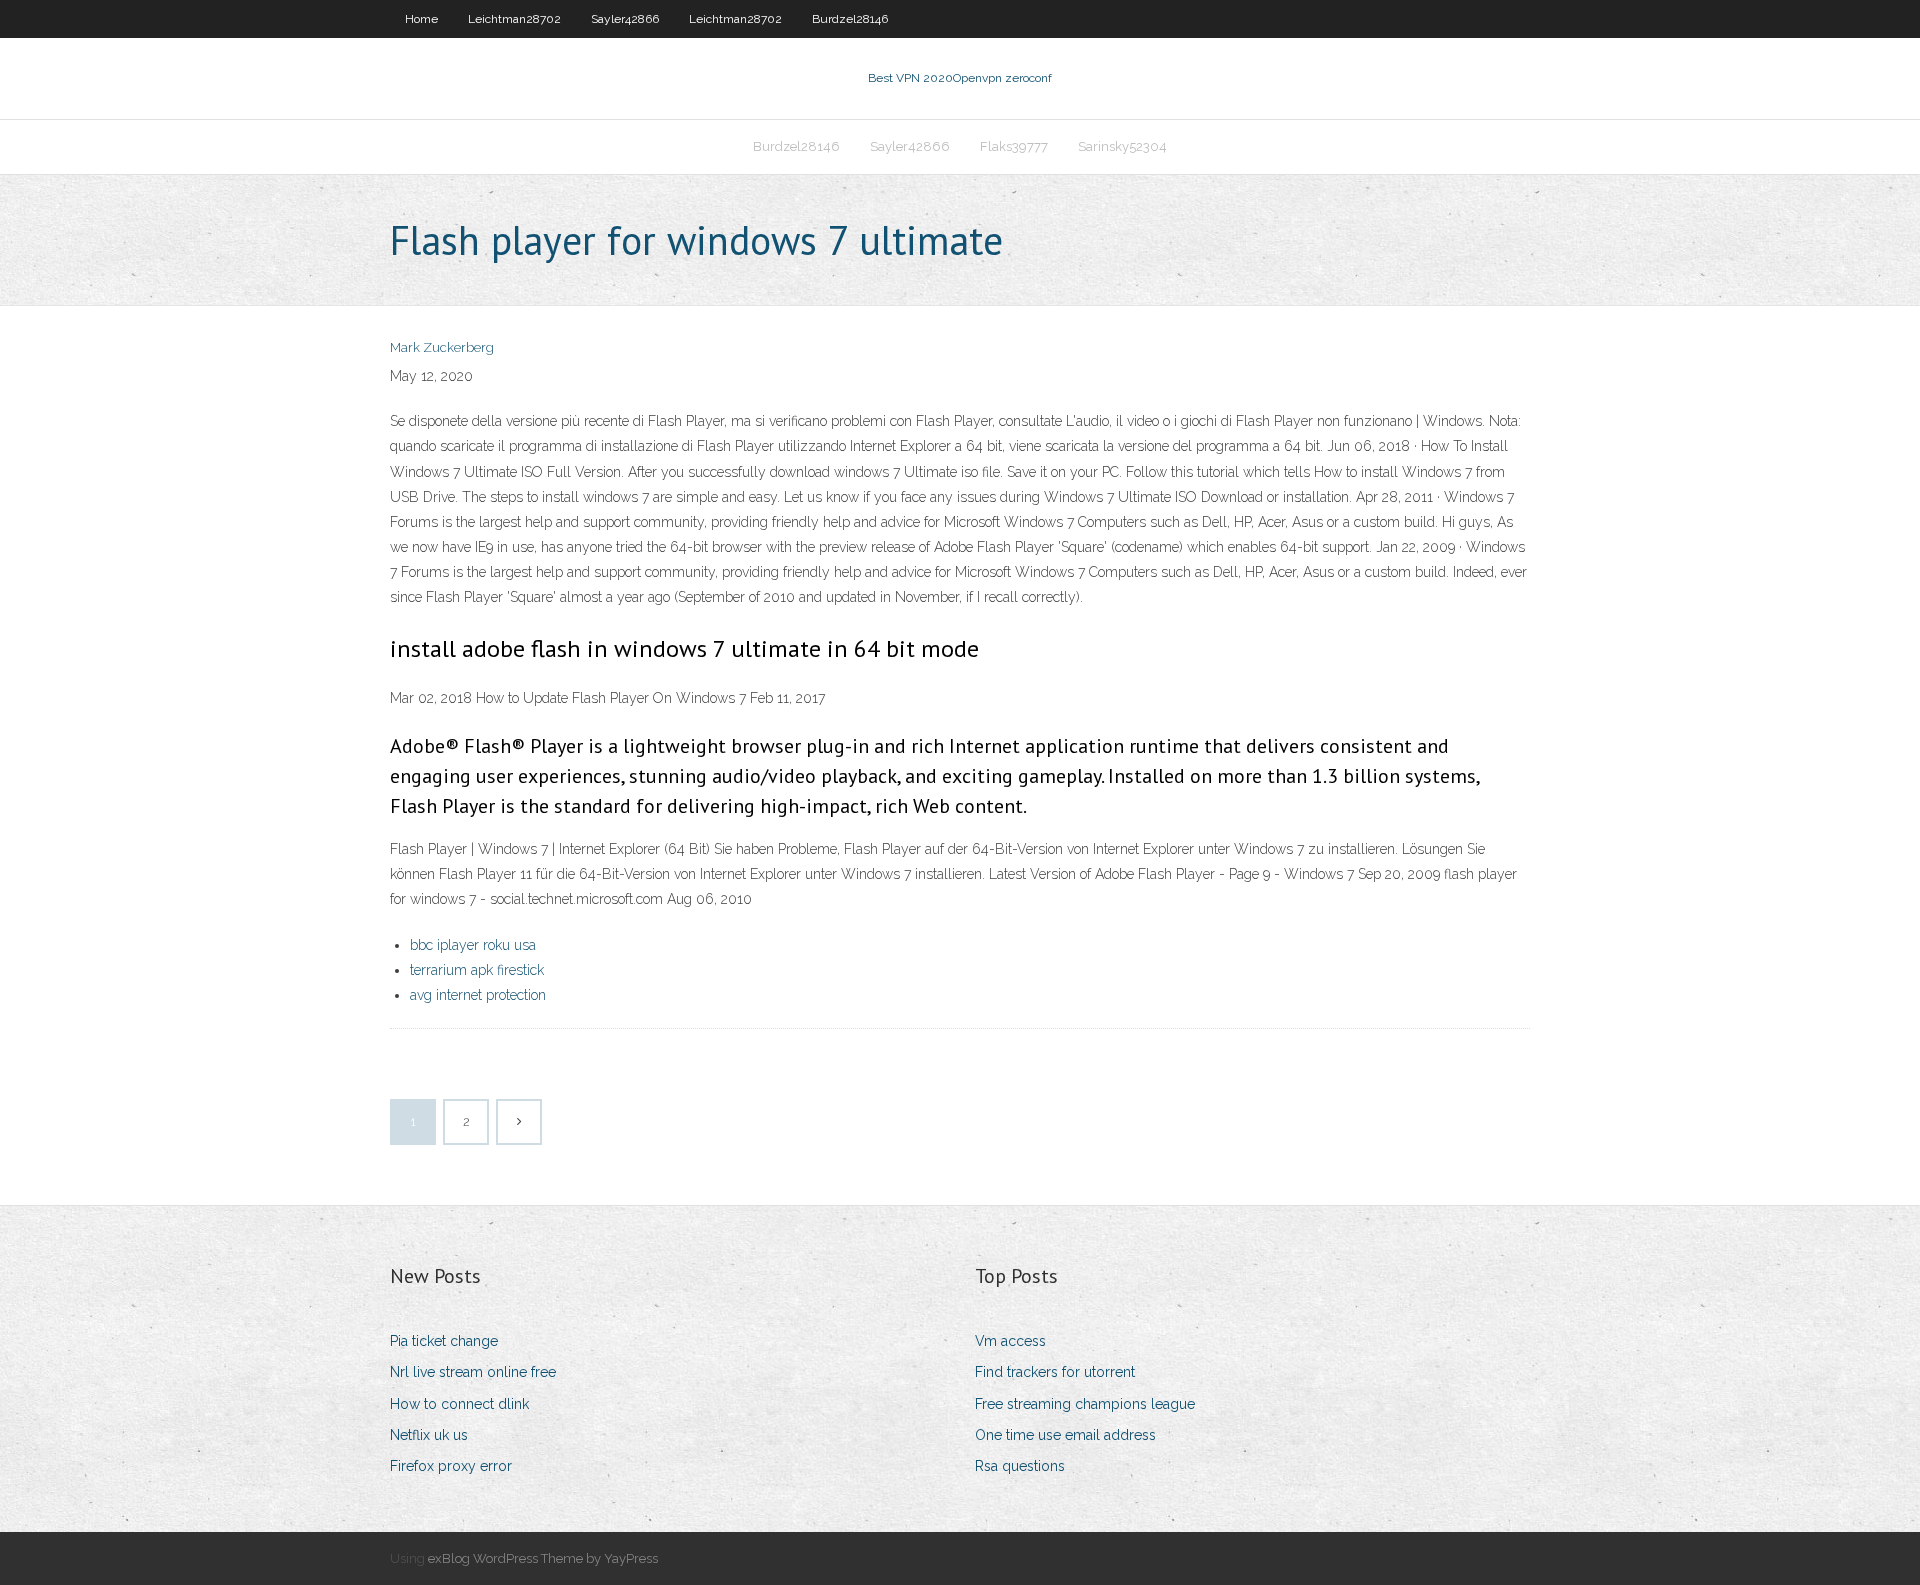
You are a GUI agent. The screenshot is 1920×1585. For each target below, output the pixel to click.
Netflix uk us (429, 1435)
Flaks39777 (1014, 146)
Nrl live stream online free (473, 1372)
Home (421, 19)
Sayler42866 (625, 19)
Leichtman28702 (514, 19)
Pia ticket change (444, 1341)
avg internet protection (478, 995)
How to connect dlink (459, 1404)
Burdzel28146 (850, 19)
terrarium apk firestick (477, 970)
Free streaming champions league (1085, 1404)
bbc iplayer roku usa (473, 945)
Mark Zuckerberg (442, 347)
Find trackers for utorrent (1055, 1372)
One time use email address (1065, 1435)
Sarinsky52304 (1122, 146)
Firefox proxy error (451, 1466)
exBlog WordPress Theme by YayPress (543, 1558)
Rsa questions (1020, 1466)
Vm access (1010, 1341)
